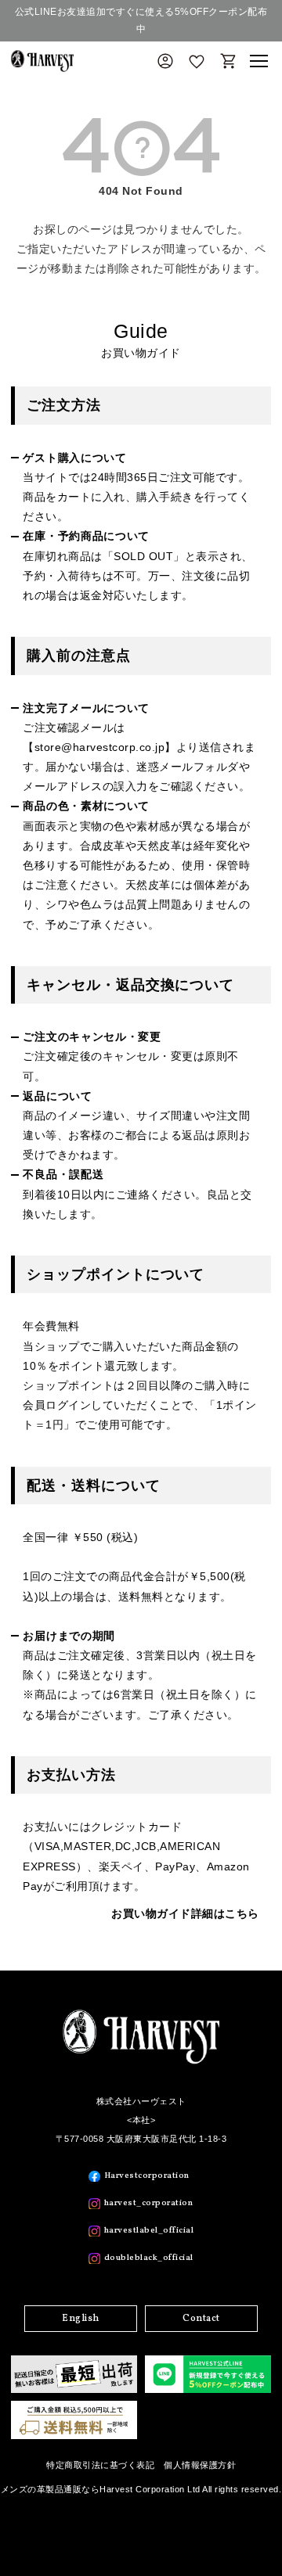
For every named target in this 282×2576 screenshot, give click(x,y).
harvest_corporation (149, 2203)
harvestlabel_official (149, 2231)
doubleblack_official (149, 2258)
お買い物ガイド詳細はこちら (185, 1913)
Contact (201, 2319)
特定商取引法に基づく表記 (100, 2465)
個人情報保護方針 (200, 2465)
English (81, 2319)
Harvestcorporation (147, 2176)
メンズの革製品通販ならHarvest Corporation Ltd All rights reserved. (141, 2489)
